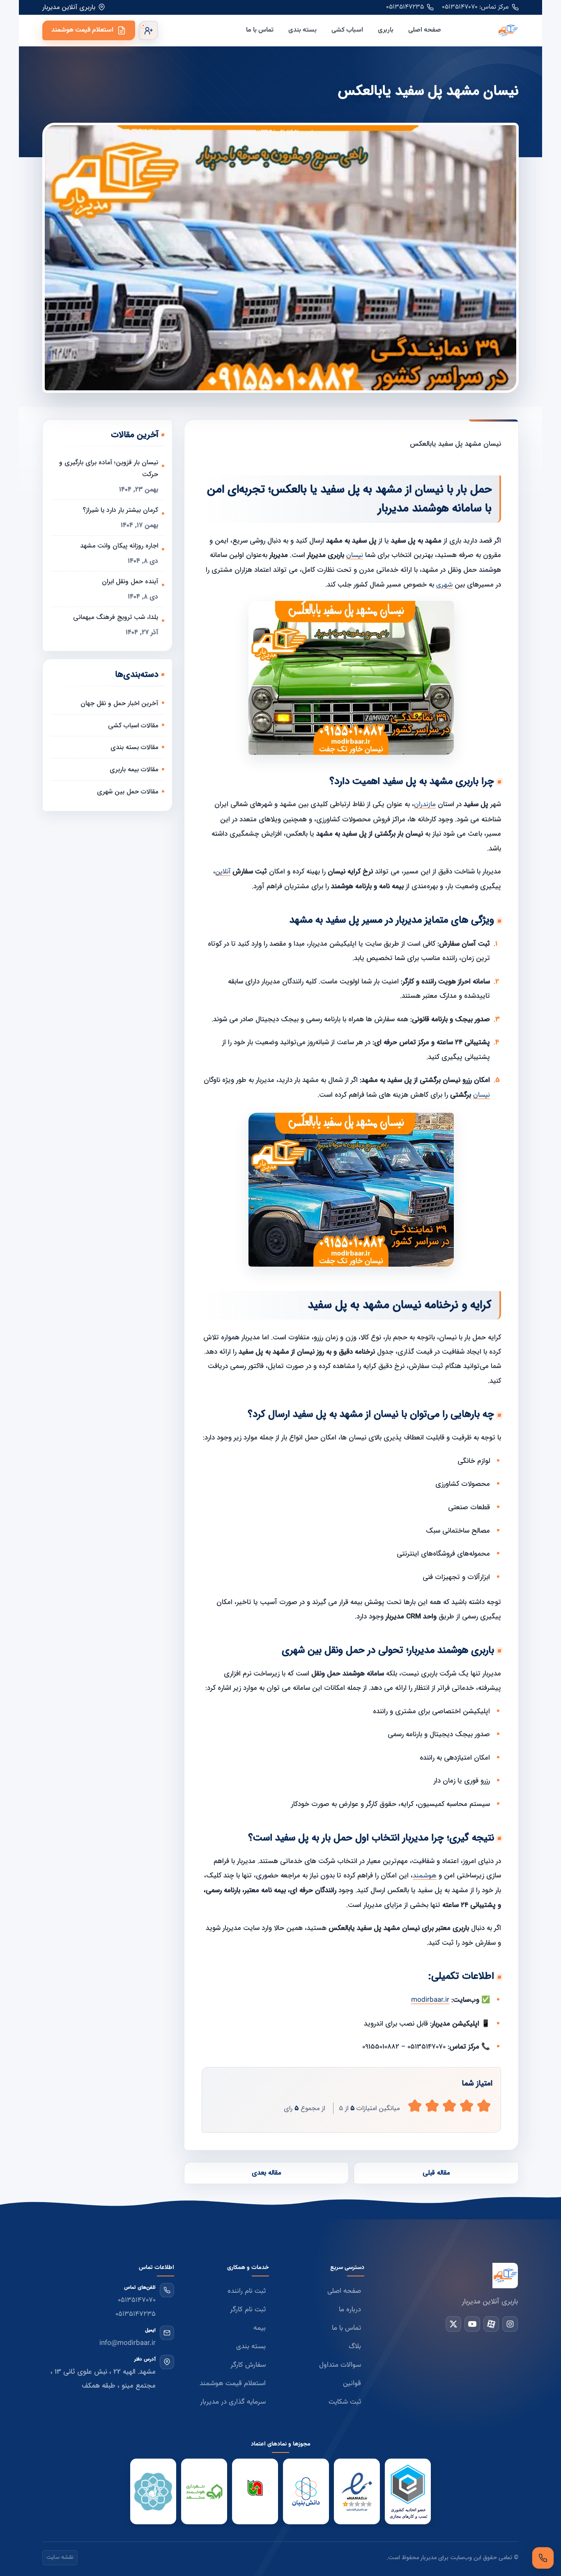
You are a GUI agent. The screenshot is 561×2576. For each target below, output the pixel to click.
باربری (386, 30)
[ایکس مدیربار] (453, 2324)
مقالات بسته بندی (134, 747)
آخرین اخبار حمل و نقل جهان (119, 703)
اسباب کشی (347, 30)
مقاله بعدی (266, 2173)
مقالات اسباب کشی (133, 725)
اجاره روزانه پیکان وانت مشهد (119, 546)
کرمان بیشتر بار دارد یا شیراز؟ (120, 510)
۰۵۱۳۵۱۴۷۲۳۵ (405, 7)
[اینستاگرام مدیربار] (510, 2324)
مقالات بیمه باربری (134, 769)
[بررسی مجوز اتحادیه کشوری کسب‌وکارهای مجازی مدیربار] (408, 2492)
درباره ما (350, 2310)
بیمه (260, 2328)
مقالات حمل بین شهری (128, 792)
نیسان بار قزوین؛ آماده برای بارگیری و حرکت (109, 468)
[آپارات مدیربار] (491, 2324)
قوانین (352, 2383)
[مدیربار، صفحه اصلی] (487, 30)
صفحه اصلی (425, 30)
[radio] (415, 2106)
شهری (444, 585)
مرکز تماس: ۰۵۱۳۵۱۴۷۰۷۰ (475, 7)
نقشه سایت (60, 2558)
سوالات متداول (340, 2365)
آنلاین (223, 872)
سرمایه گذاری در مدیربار (233, 2402)
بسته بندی (302, 30)
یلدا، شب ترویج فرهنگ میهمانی (116, 617)
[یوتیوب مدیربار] (472, 2324)
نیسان (355, 555)
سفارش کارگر (248, 2365)
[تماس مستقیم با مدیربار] (543, 2558)
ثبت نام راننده (247, 2291)
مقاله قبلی (436, 2173)
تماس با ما (260, 30)
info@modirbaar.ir (128, 2343)
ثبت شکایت (345, 2402)
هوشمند (425, 1876)
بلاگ (355, 2347)
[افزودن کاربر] (148, 30)
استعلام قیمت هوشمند (82, 30)
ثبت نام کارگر (248, 2310)
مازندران (425, 804)
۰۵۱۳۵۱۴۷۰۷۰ (137, 2300)
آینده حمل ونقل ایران (130, 581)
